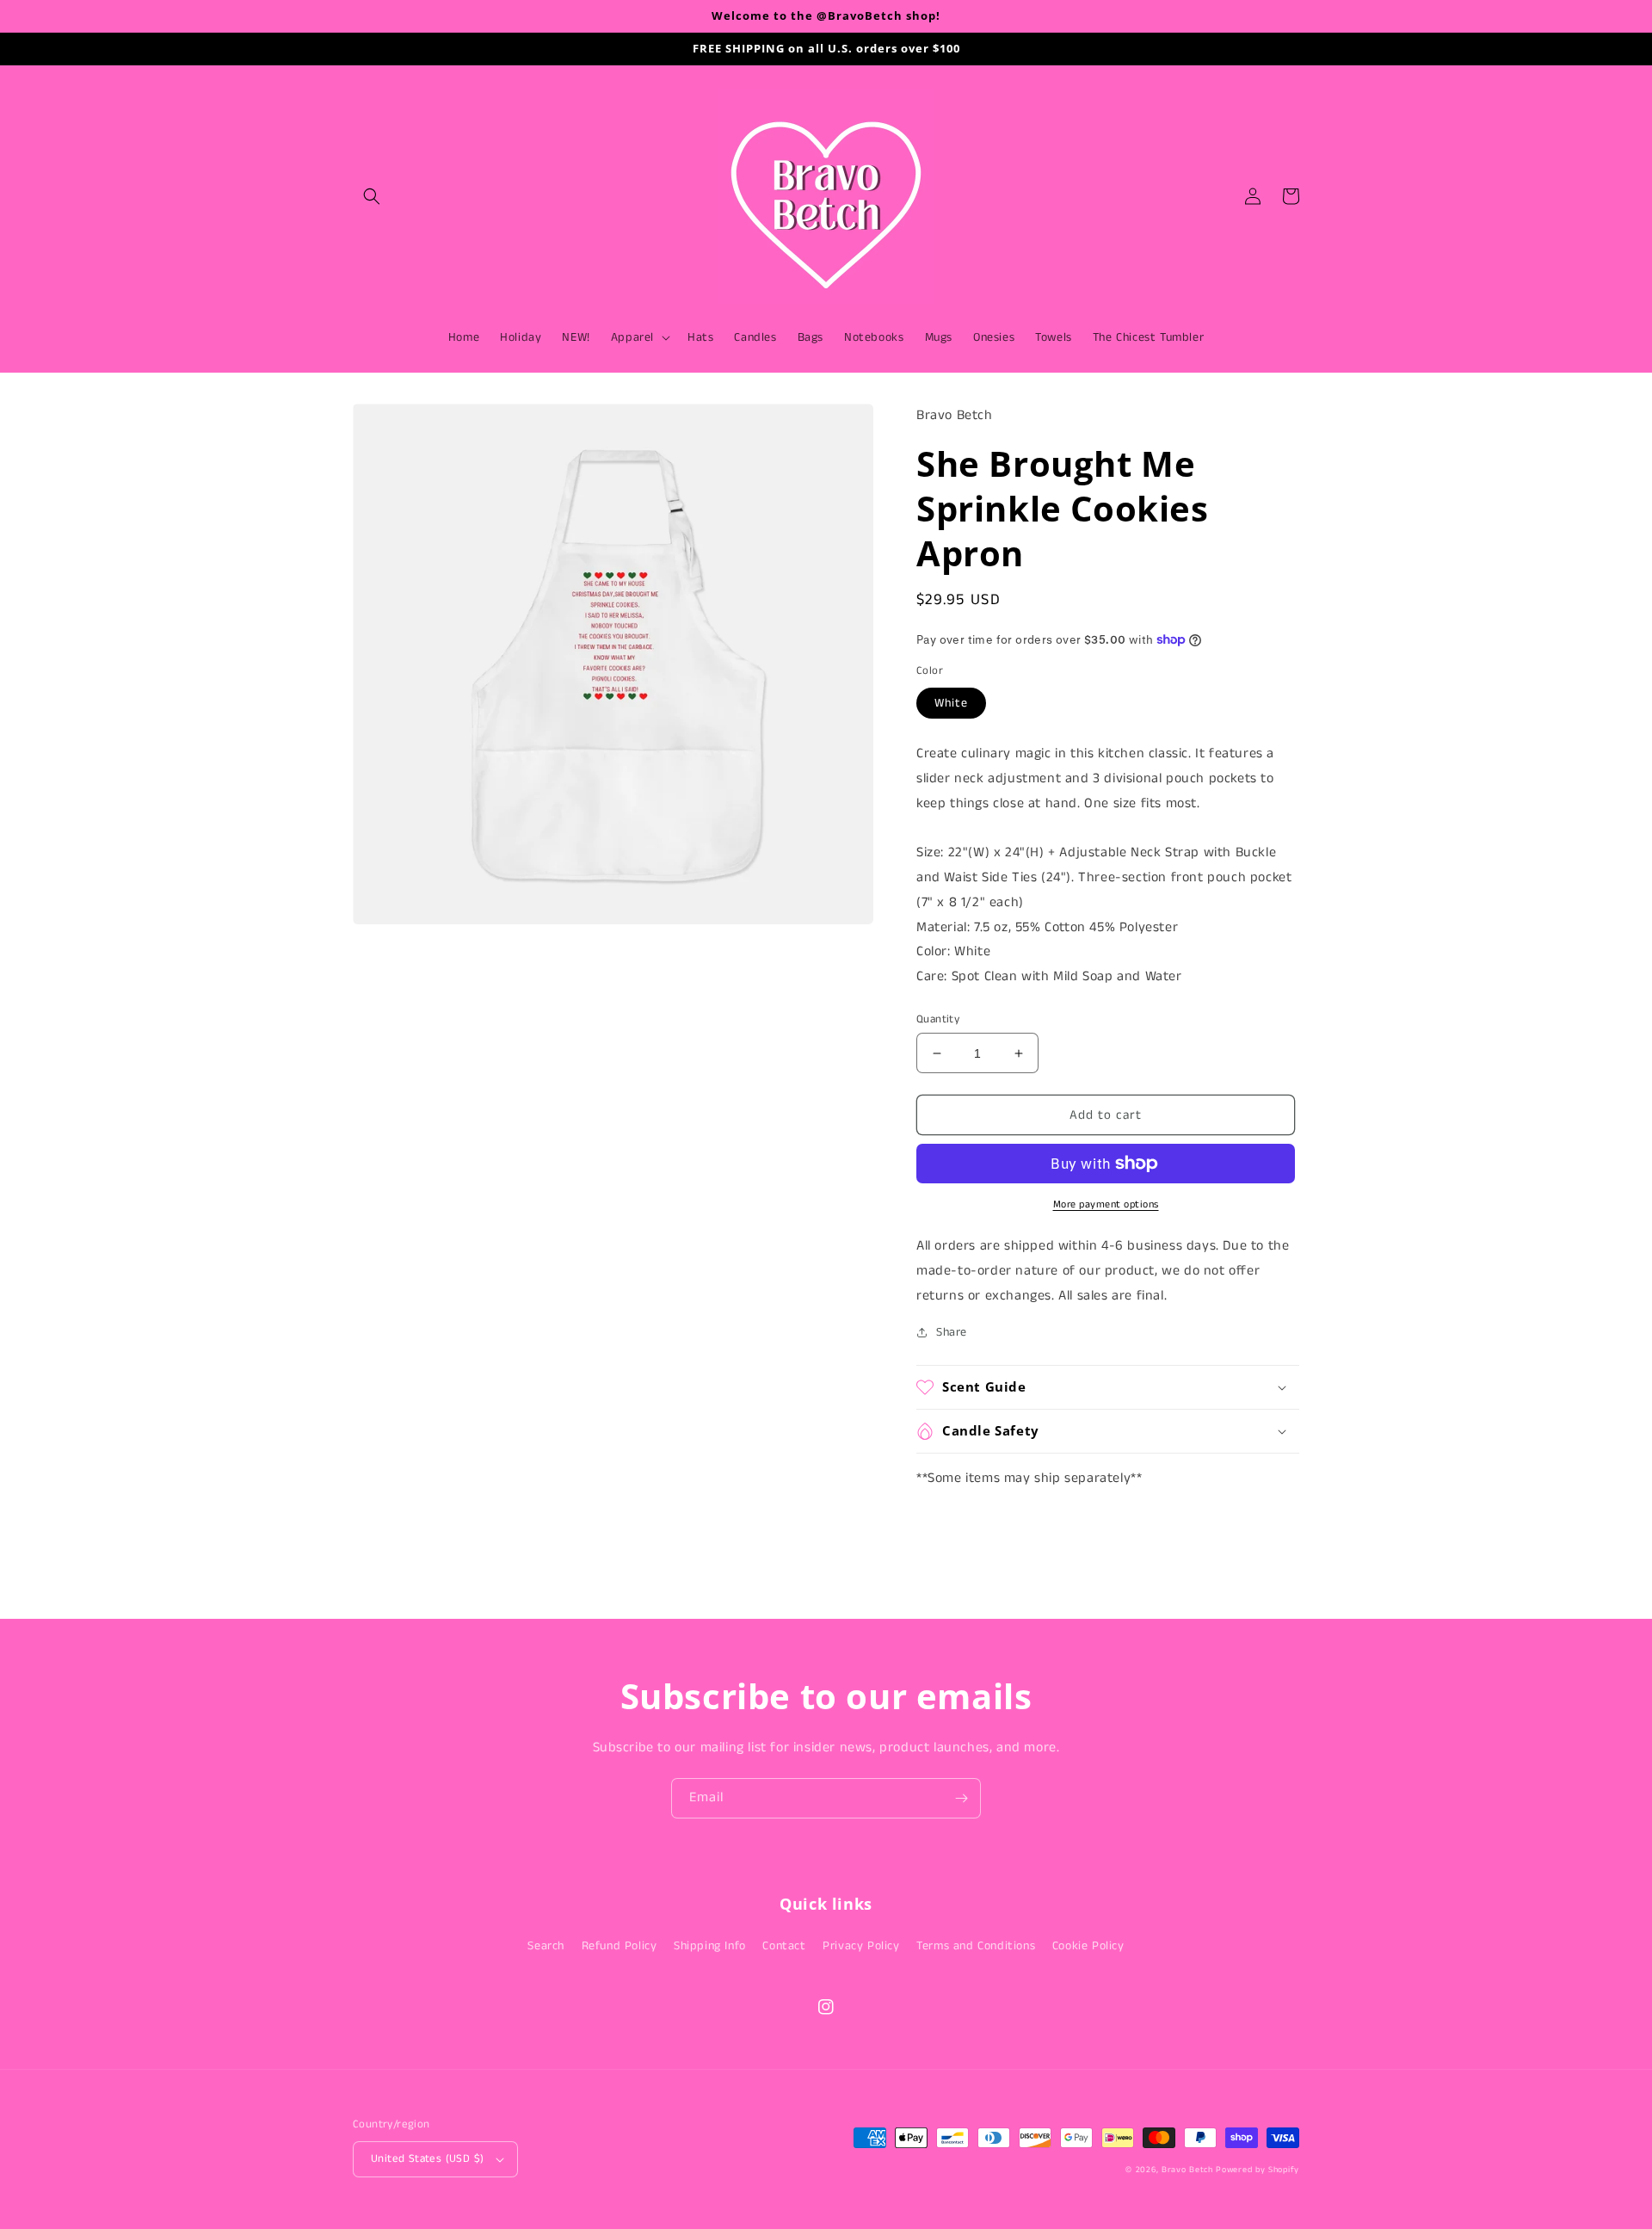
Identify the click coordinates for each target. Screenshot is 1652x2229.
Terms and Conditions (976, 1946)
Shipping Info (710, 1946)
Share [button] (952, 1332)
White (951, 703)
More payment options (1106, 1204)
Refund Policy (619, 1946)
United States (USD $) (427, 2159)
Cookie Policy (1088, 1946)
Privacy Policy (861, 1946)
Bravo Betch (1187, 2170)
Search (546, 1946)
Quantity (938, 1019)
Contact (784, 1946)
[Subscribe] (961, 1798)
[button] (372, 196)
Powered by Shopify (1257, 2170)
